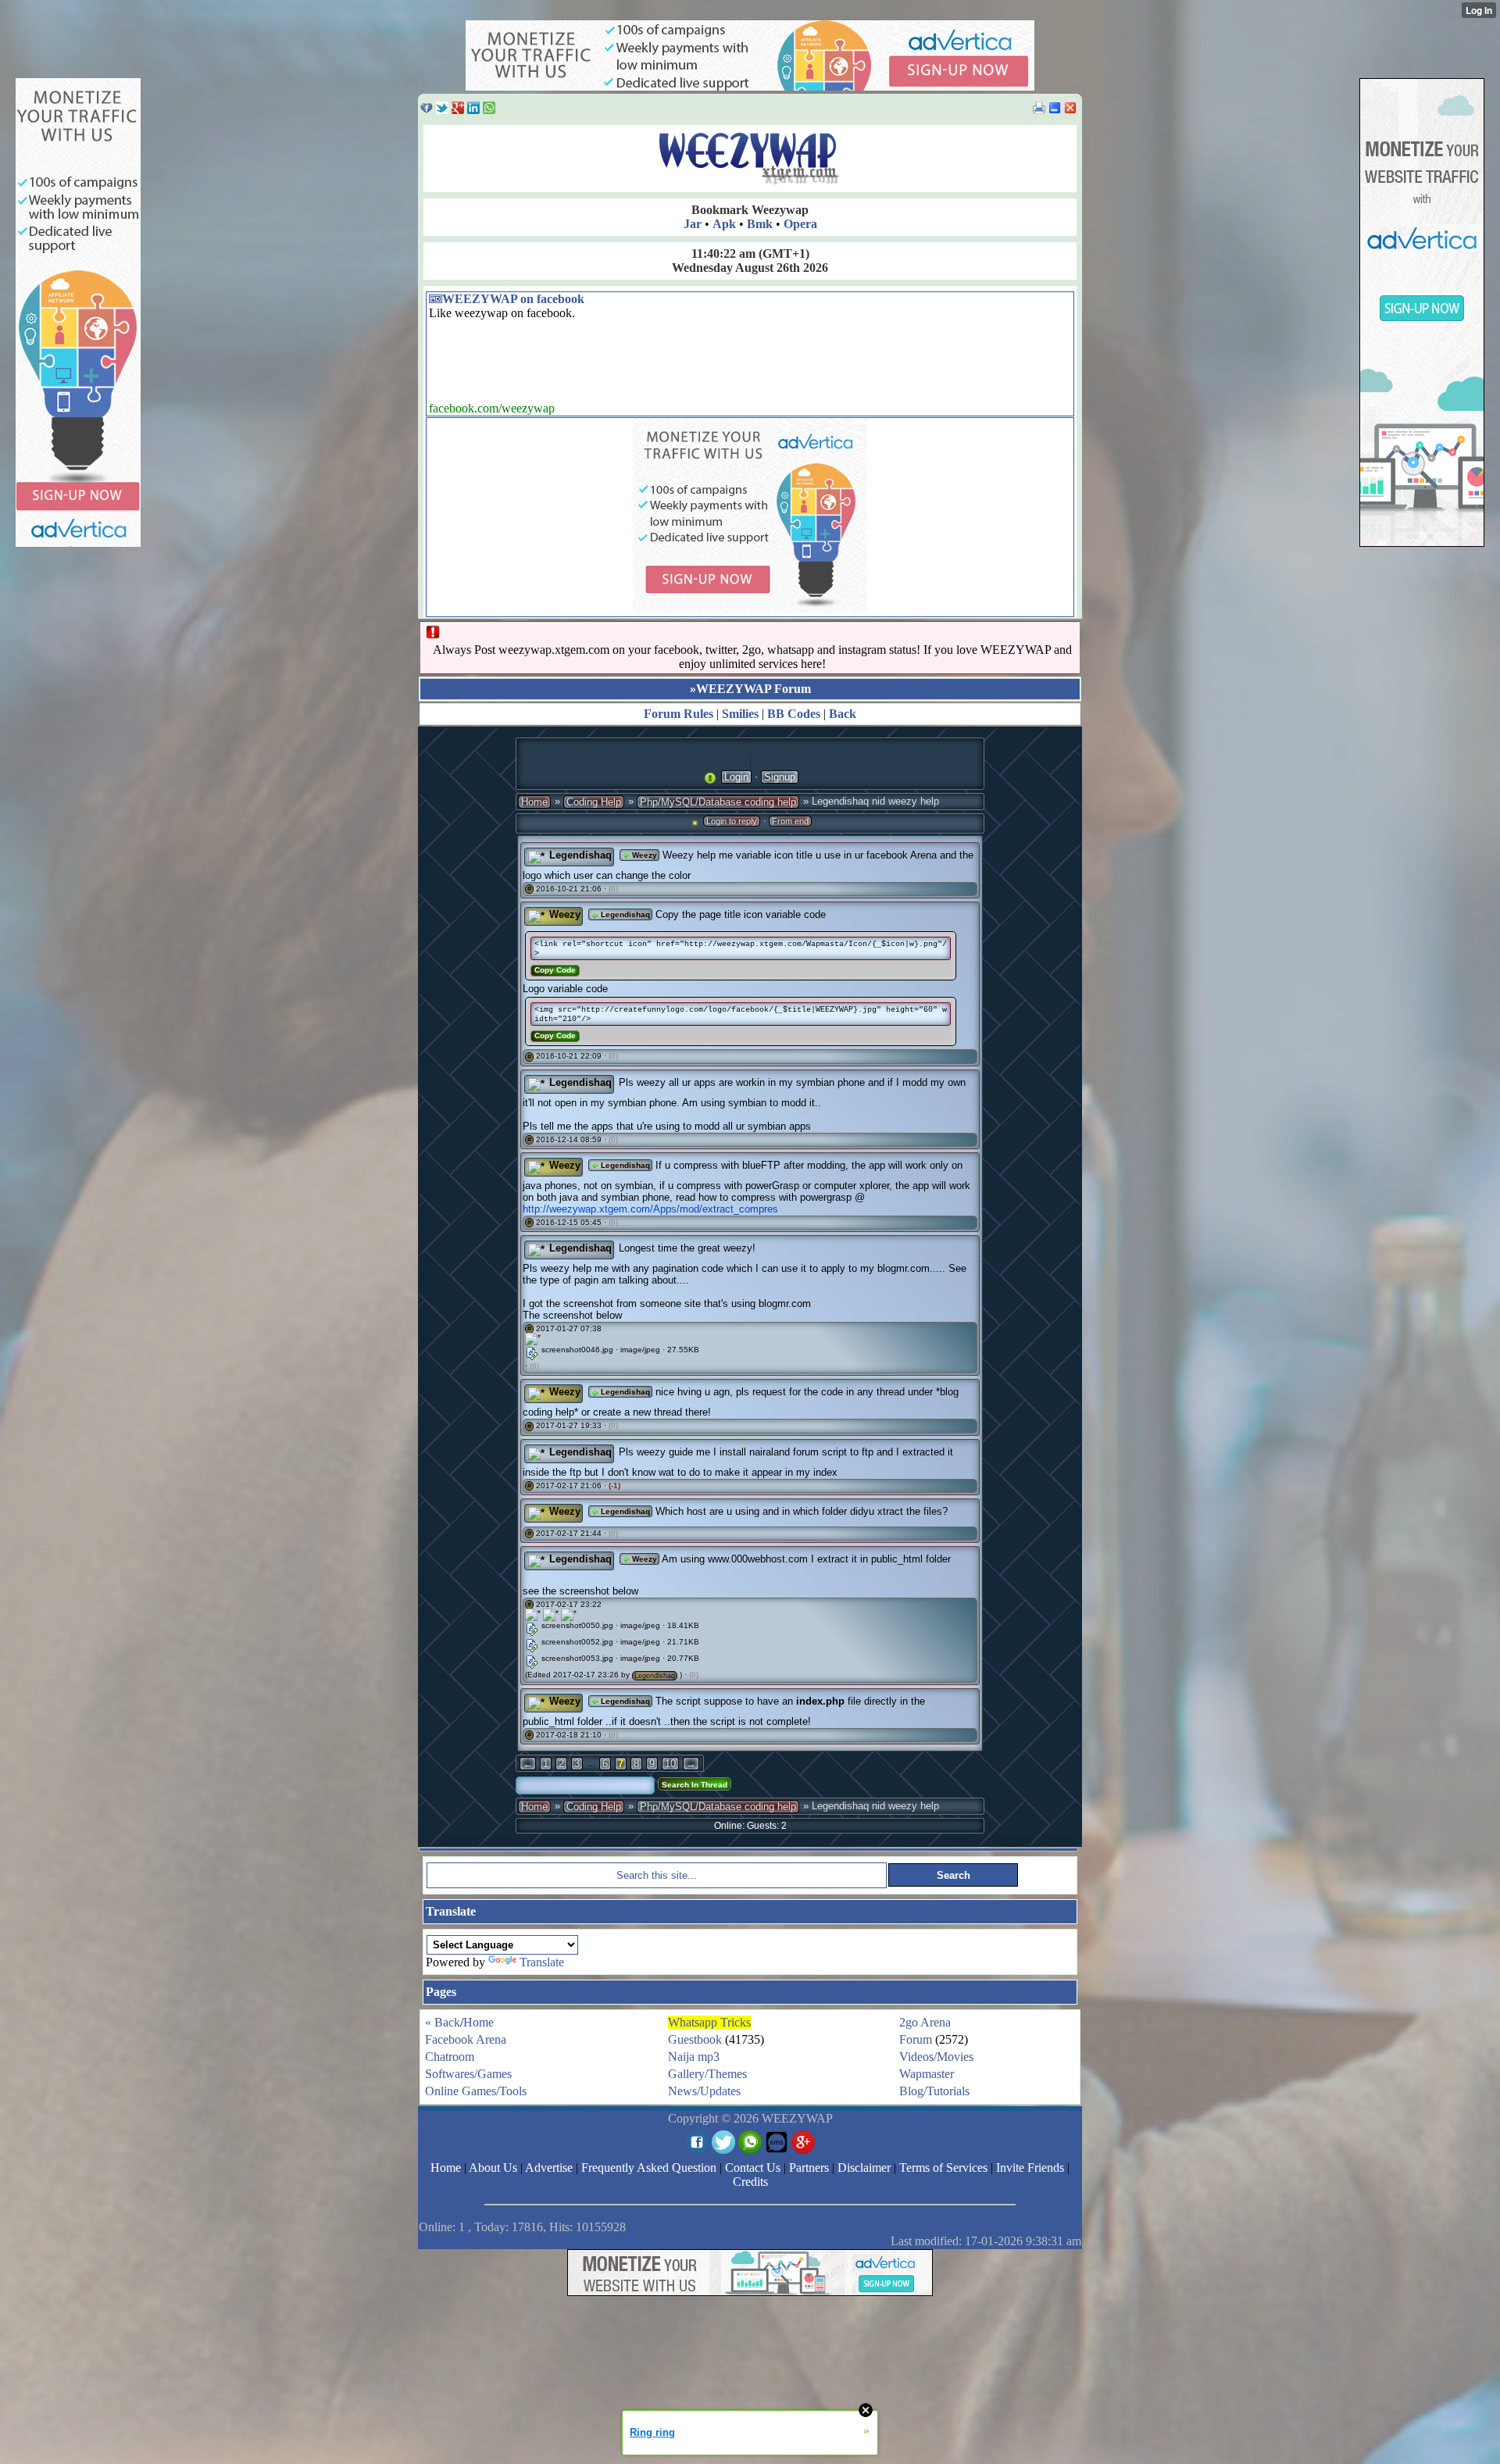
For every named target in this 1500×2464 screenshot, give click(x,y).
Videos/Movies (936, 2057)
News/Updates (704, 2091)
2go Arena (925, 2022)
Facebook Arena (466, 2039)
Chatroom (450, 2057)
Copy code (555, 970)
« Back (443, 2022)
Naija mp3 (694, 2057)
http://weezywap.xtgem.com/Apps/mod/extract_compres (650, 1209)
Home (534, 802)
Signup (780, 777)
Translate (542, 1962)
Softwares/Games (468, 2074)
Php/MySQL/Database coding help (718, 802)
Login (736, 777)
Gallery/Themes (707, 2074)
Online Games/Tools (476, 2091)
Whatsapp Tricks (709, 2022)
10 (670, 1764)
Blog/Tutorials (934, 2091)
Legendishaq (580, 855)
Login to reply (732, 821)
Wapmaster (927, 2074)
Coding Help (594, 802)
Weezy (643, 855)
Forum (916, 2039)
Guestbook (695, 2039)
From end (790, 821)
